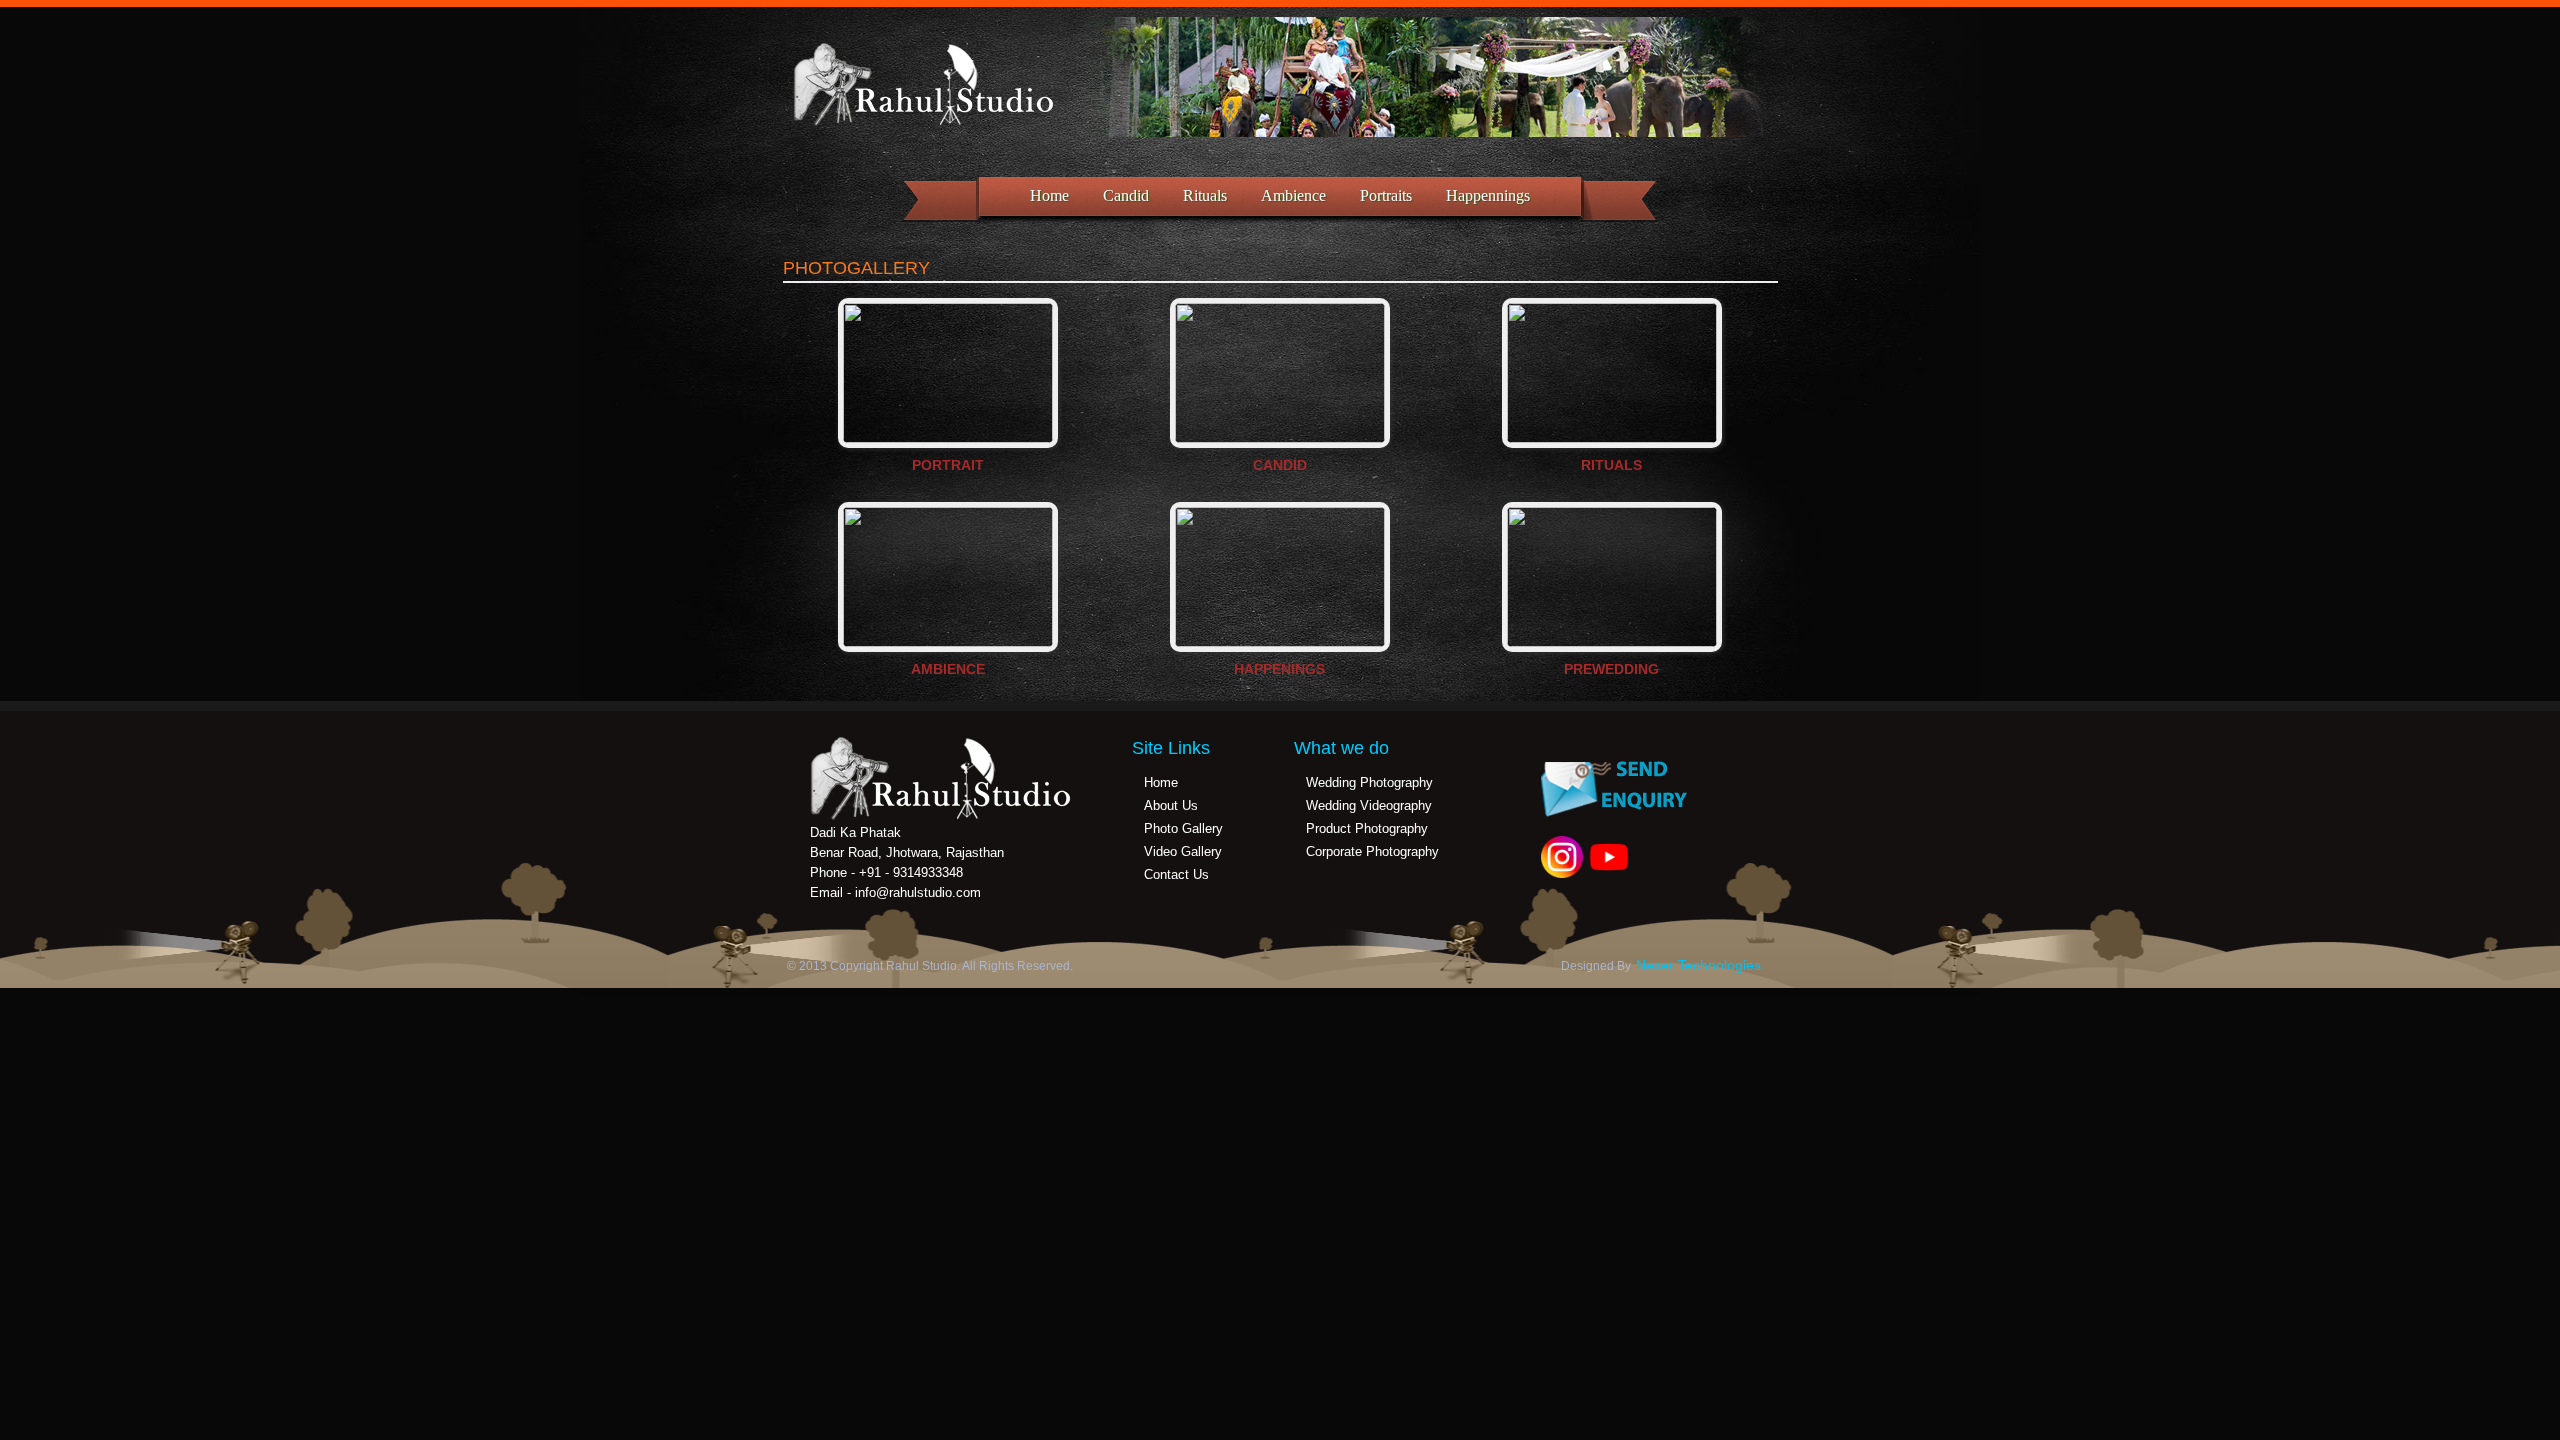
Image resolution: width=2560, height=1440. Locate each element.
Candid (1126, 195)
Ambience (1293, 195)
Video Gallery (1183, 851)
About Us (1171, 805)
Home (1049, 195)
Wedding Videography (1369, 805)
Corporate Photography (1372, 851)
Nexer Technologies (1698, 965)
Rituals (1205, 195)
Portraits (1386, 195)
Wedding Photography (1369, 782)
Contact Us (1176, 874)
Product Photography (1367, 828)
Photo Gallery (1183, 828)
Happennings (1488, 195)
